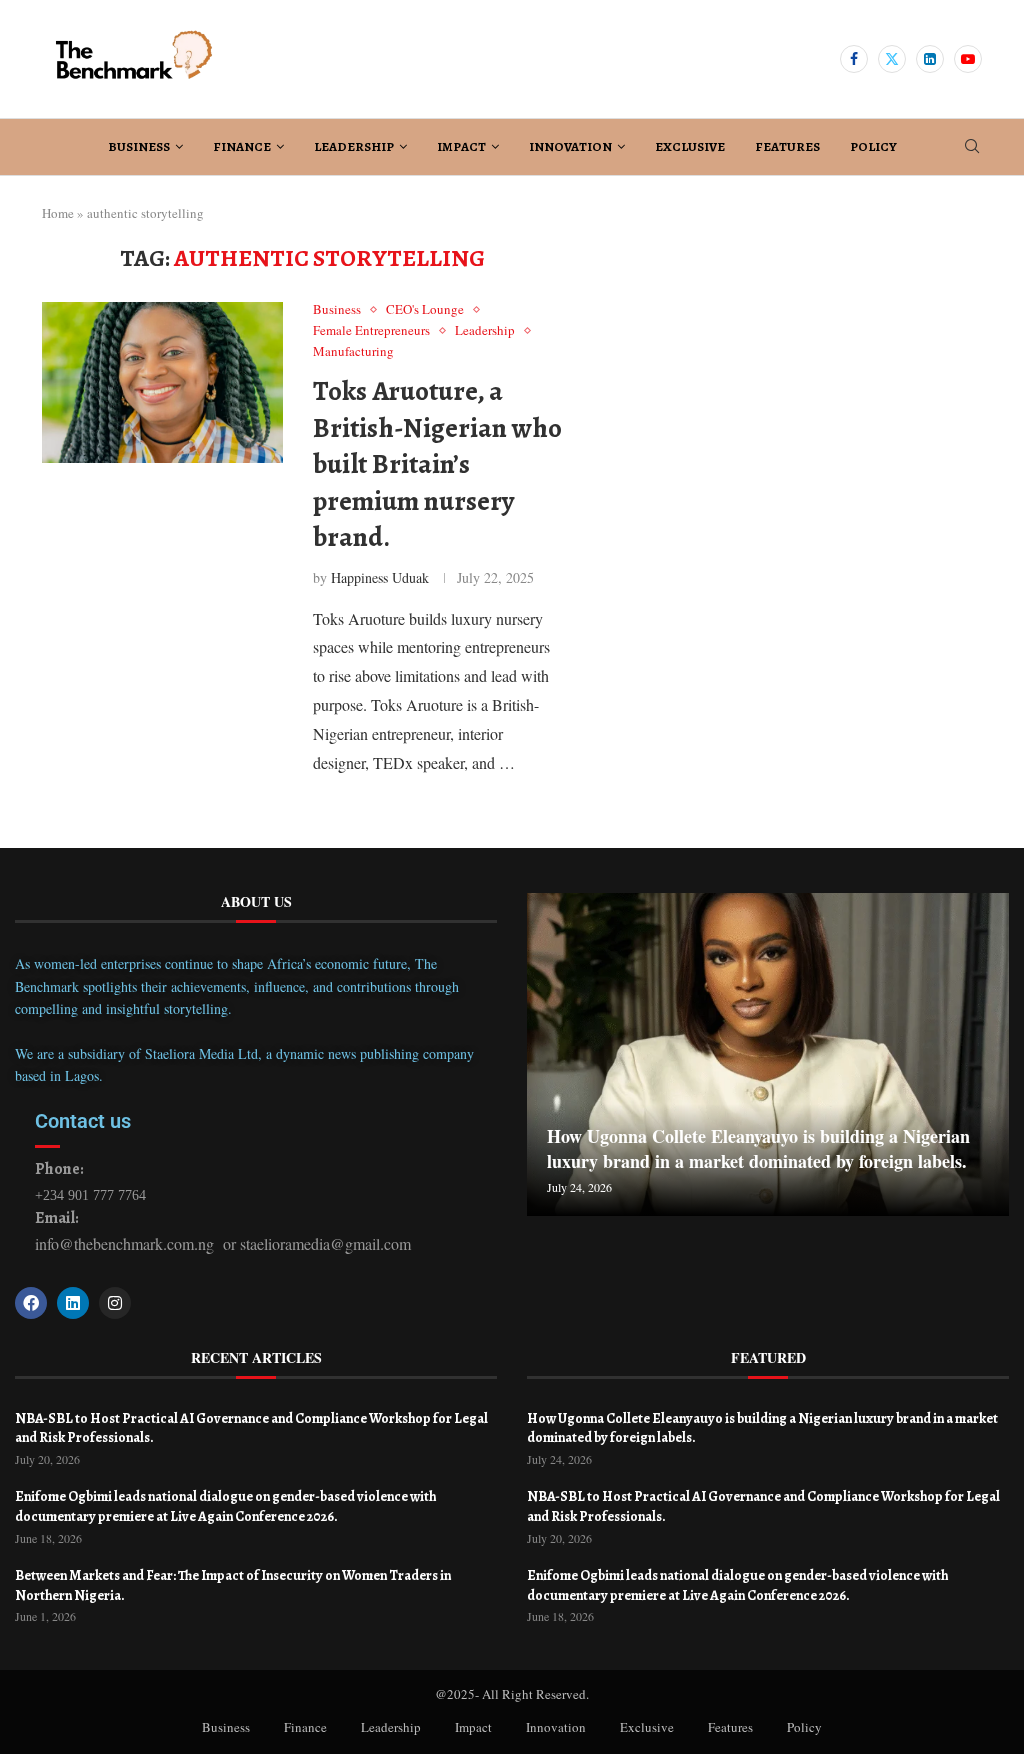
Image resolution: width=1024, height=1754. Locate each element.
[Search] (972, 148)
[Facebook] (854, 59)
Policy (873, 146)
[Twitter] (892, 59)
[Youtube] (968, 59)
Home (58, 213)
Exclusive (690, 146)
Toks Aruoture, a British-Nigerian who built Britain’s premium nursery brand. (437, 464)
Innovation (570, 146)
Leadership (354, 146)
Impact (461, 146)
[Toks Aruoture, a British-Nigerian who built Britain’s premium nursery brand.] (162, 382)
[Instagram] (115, 1303)
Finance (242, 146)
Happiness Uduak (380, 577)
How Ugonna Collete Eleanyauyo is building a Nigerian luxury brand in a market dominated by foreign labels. (758, 1148)
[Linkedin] (930, 59)
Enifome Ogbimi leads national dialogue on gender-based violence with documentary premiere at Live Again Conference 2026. (225, 1506)
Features (787, 146)
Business (139, 146)
